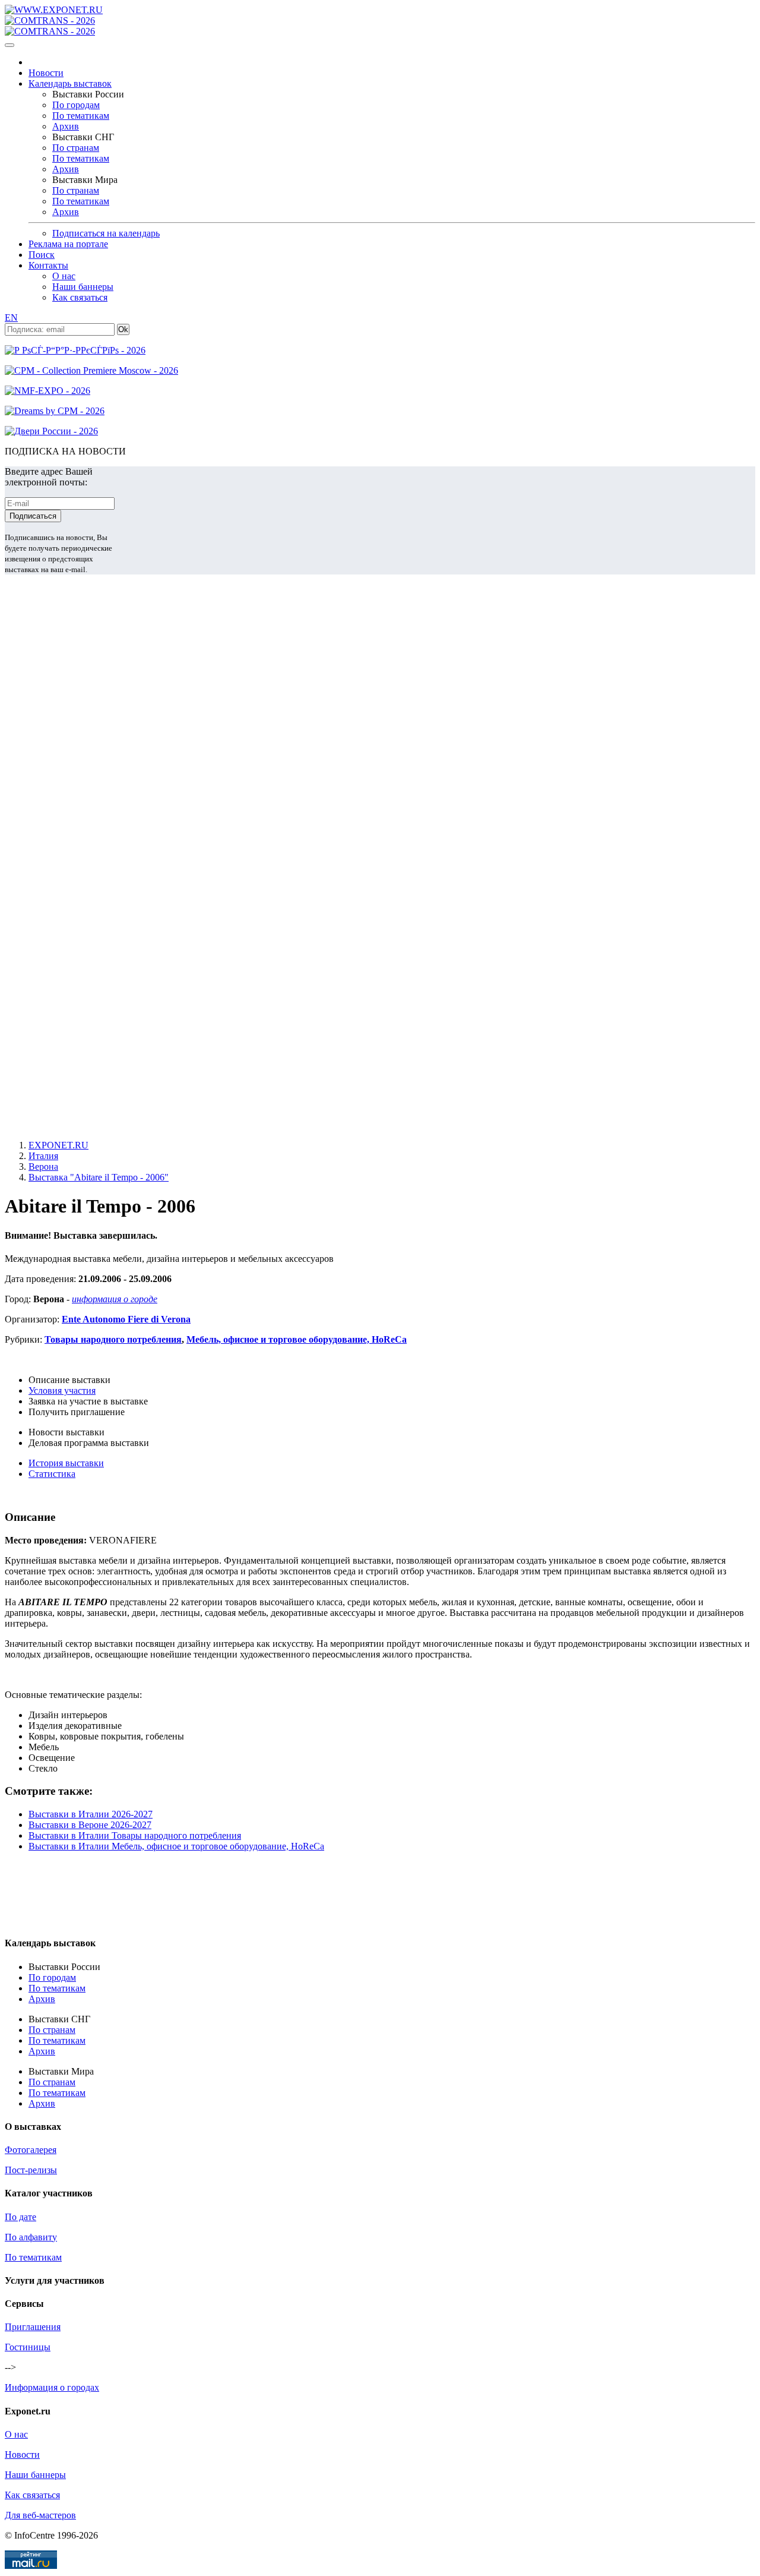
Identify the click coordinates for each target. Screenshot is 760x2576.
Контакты (48, 265)
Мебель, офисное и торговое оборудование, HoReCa (297, 1339)
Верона (43, 1167)
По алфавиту (31, 2237)
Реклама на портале (68, 244)
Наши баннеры (83, 287)
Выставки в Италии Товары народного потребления (135, 1835)
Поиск (42, 255)
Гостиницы (28, 2347)
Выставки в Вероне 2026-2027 (90, 1825)
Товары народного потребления (113, 1339)
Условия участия (62, 1390)
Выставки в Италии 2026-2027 (91, 1814)
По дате (20, 2217)
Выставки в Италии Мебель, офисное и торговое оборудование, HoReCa (176, 1846)
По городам (76, 105)
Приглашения (33, 2327)
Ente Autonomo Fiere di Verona (126, 1319)
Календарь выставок (70, 83)
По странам (76, 148)
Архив (66, 126)
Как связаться (80, 297)
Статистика (52, 1474)
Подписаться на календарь (106, 233)
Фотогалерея (31, 2150)
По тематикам (81, 116)
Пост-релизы (31, 2170)
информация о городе (115, 1299)
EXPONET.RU (58, 1145)
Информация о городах (52, 2387)
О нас (64, 276)
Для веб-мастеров (40, 2515)
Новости (46, 73)
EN (11, 318)
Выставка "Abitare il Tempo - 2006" (99, 1177)
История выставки (66, 1463)
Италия (43, 1156)
